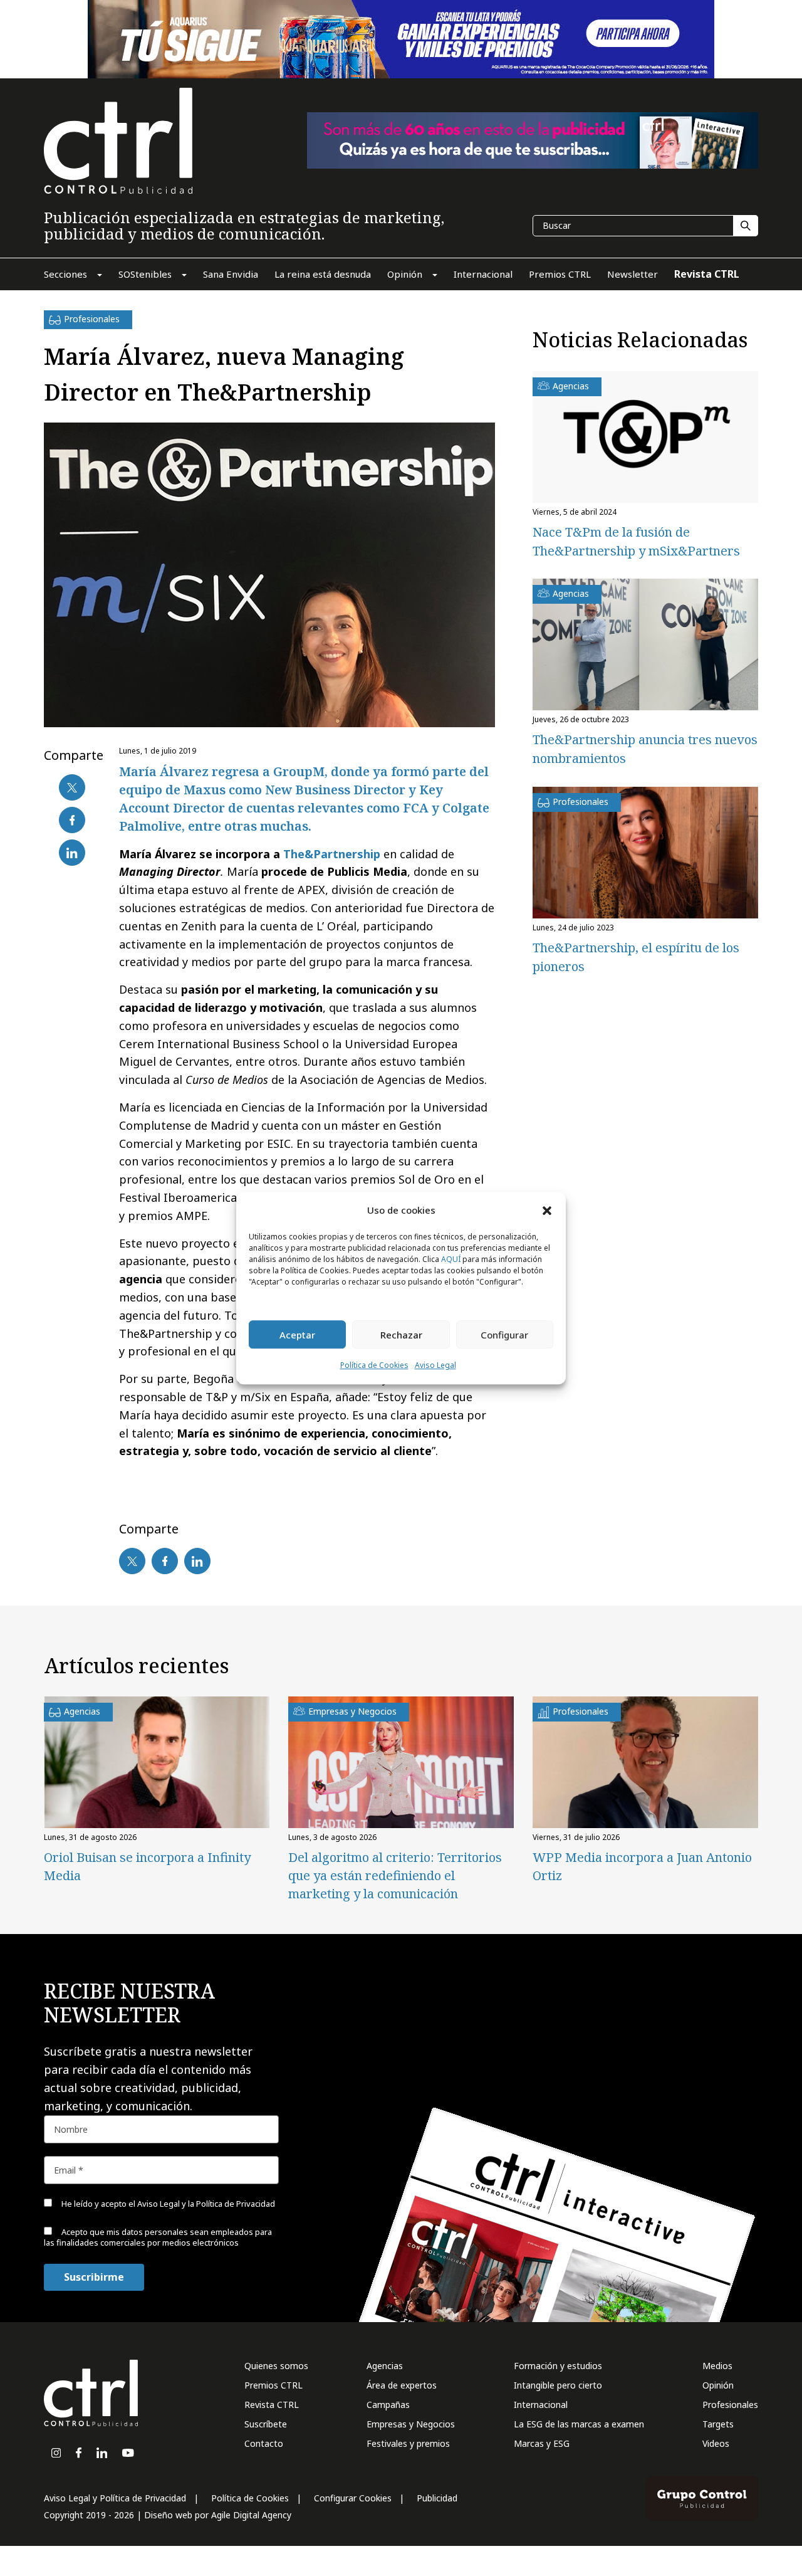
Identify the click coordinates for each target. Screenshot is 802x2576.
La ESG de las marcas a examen (579, 2424)
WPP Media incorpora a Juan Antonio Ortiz (642, 1866)
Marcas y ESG (542, 2443)
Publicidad (437, 2498)
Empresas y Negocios (411, 2424)
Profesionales (730, 2405)
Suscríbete (266, 2424)
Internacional (541, 2405)
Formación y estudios (558, 2366)
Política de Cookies (374, 1366)
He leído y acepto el (167, 2204)
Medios (717, 2366)
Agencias (385, 2366)
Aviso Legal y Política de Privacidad (115, 2498)
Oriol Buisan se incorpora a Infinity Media (147, 1866)
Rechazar (401, 1335)
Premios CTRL (273, 2385)
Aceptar (297, 1335)
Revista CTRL (272, 2405)
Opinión (718, 2385)
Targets (718, 2424)
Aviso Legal (435, 1366)
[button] (547, 1210)
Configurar (504, 1335)
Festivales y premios (408, 2443)
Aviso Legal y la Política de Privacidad (206, 2204)
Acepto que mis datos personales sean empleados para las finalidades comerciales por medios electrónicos (158, 2237)
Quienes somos (276, 2366)
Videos (716, 2443)
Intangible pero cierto (558, 2385)
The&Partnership (332, 854)
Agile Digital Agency (251, 2515)
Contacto (264, 2443)
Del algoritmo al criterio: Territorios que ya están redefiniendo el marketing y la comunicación (395, 1875)
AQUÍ (451, 1260)
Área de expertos (402, 2385)
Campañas (388, 2405)
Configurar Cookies (353, 2498)
